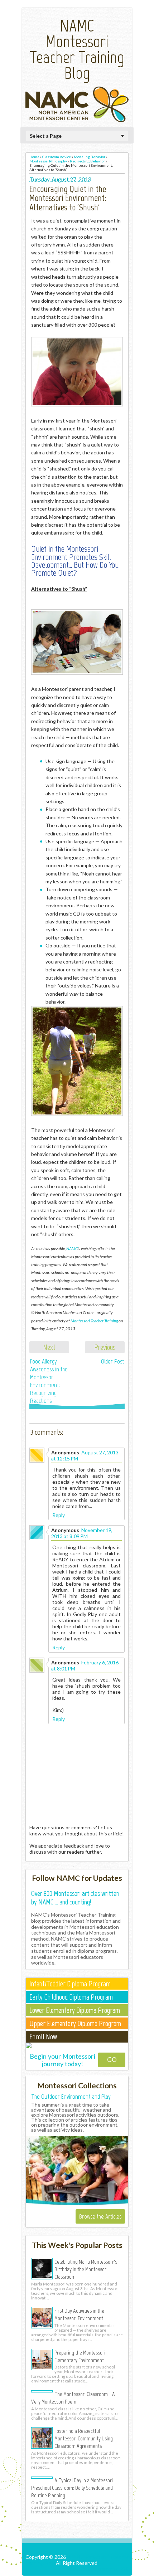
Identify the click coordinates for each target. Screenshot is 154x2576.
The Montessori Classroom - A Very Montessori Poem (73, 2398)
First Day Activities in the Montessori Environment (79, 2314)
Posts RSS (78, 2569)
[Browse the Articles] (77, 2204)
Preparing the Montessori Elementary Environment (80, 2356)
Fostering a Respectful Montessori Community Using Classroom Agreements (84, 2438)
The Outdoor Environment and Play (71, 2097)
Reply (59, 1515)
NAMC (72, 1248)
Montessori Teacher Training (94, 1321)
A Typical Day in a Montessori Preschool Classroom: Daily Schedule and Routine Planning (72, 2488)
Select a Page (46, 136)
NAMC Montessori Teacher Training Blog (77, 49)
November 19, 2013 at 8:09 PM (82, 1533)
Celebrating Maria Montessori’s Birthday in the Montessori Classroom (86, 2269)
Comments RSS (111, 2569)
